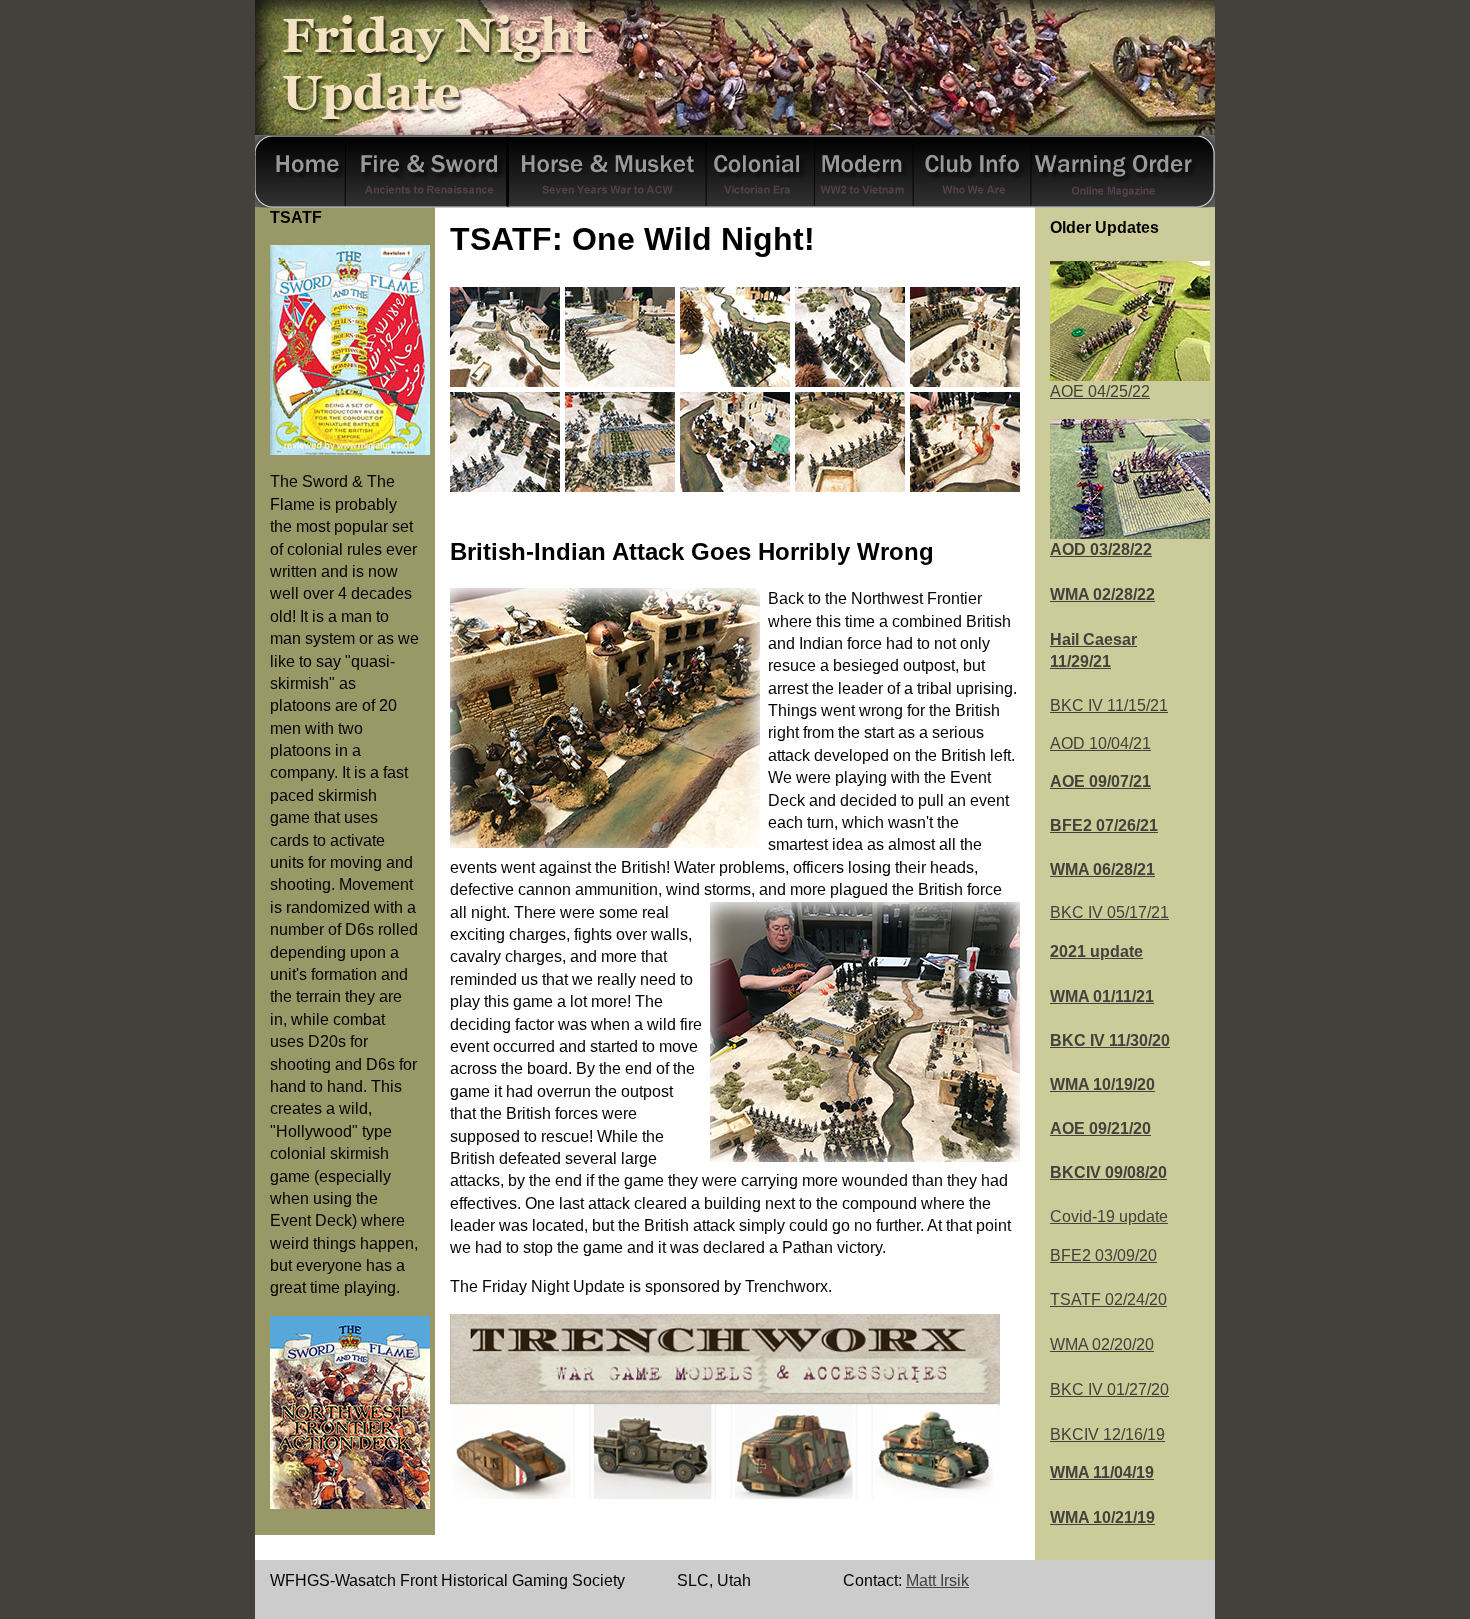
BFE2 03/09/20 (1103, 1255)
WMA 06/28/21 (1102, 869)
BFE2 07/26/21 (1104, 825)
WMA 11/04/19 (1102, 1472)
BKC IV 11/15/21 (1109, 705)
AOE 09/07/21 (1100, 781)
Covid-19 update (1109, 1216)
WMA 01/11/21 (1102, 996)
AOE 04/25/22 (1100, 391)
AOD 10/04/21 (1100, 743)
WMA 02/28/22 (1102, 594)
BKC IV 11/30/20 (1110, 1040)
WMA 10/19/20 (1102, 1084)
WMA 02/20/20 (1102, 1344)
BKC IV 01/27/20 (1109, 1389)
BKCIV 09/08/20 (1108, 1172)
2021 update (1096, 951)
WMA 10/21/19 (1102, 1517)
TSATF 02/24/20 (1108, 1299)
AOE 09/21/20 (1100, 1128)
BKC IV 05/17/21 (1109, 912)
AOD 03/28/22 (1101, 549)
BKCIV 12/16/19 (1107, 1434)
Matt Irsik (937, 1580)
